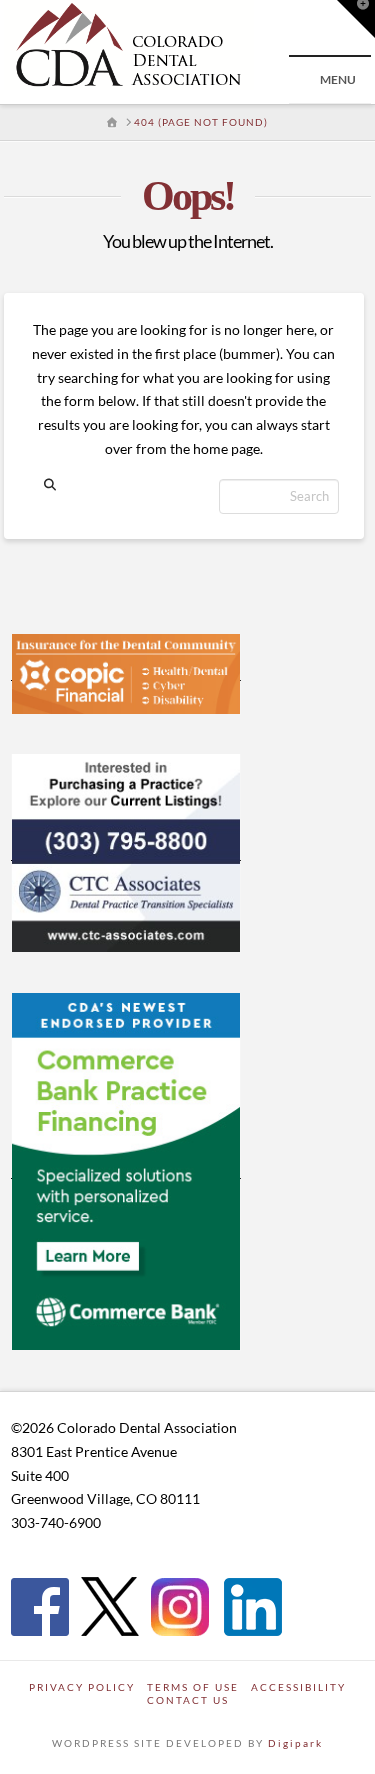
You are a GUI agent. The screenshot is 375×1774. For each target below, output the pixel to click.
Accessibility (298, 1687)
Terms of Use (193, 1687)
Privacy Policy (82, 1687)
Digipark (295, 1743)
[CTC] (126, 852)
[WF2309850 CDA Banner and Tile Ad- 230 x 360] (126, 1170)
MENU (338, 79)
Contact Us (188, 1700)
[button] (356, 19)
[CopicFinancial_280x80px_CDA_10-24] (126, 672)
